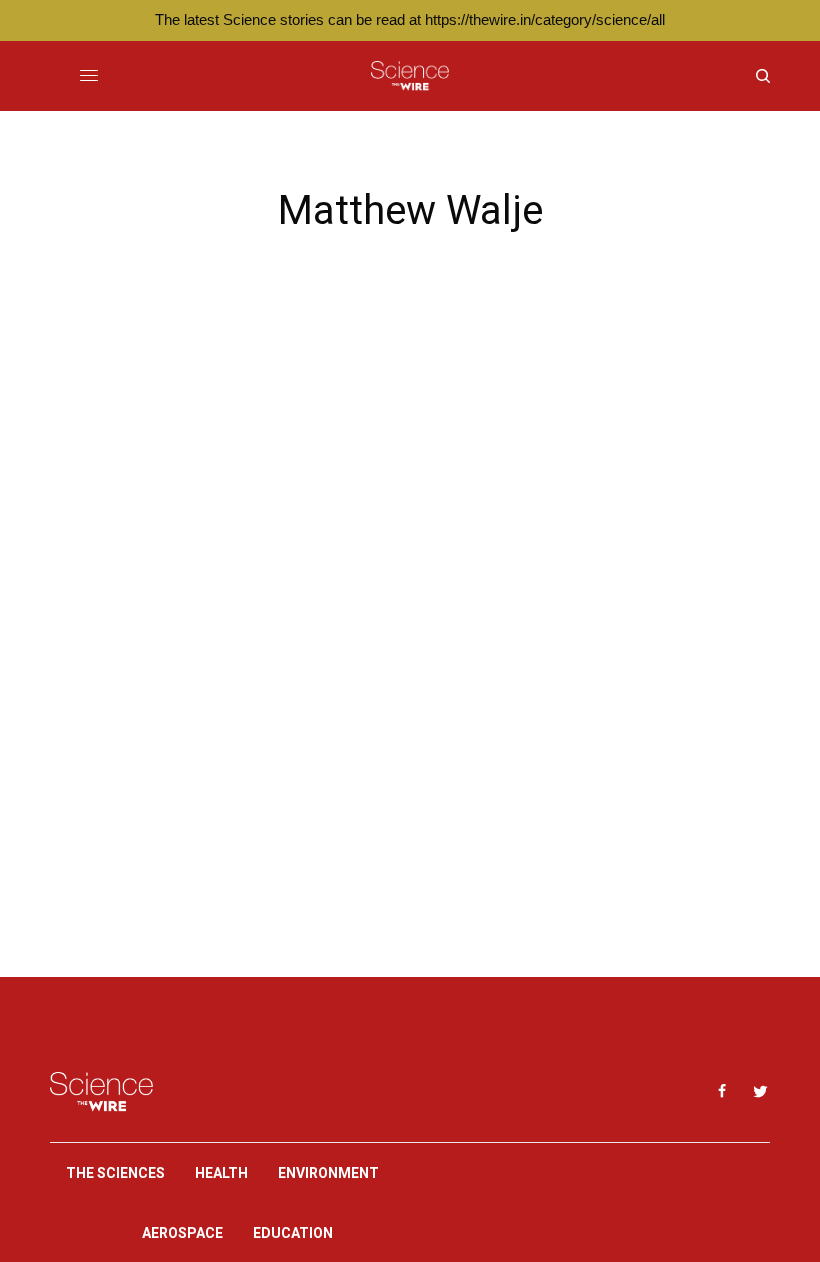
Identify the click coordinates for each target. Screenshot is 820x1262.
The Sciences (115, 1173)
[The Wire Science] (409, 76)
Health (221, 1173)
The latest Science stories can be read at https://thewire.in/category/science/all (410, 19)
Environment (328, 1173)
